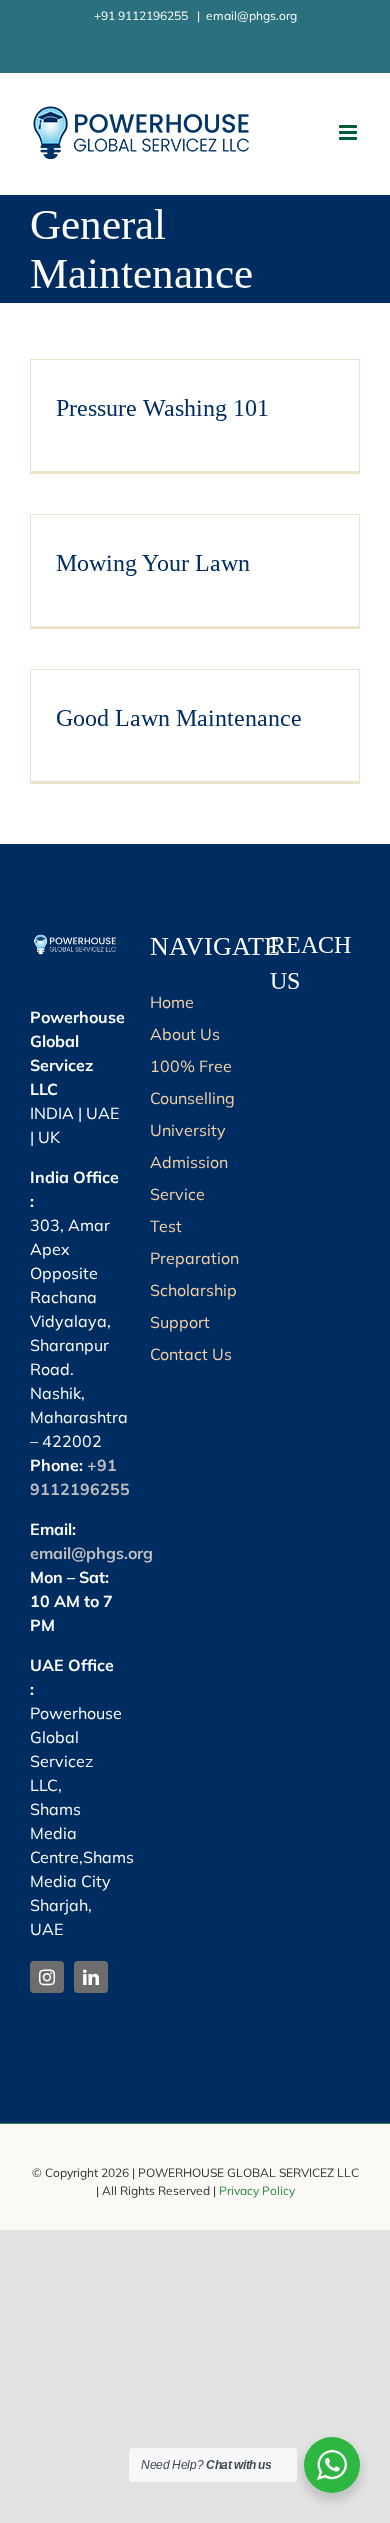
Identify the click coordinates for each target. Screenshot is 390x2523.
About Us (185, 1034)
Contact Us (191, 1354)
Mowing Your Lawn (153, 563)
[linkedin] (91, 1977)
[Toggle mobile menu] (349, 132)
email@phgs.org (251, 15)
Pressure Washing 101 (162, 408)
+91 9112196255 (142, 15)
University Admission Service (189, 1162)
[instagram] (47, 1977)
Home (172, 1002)
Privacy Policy (257, 2190)
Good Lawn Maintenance (179, 718)
